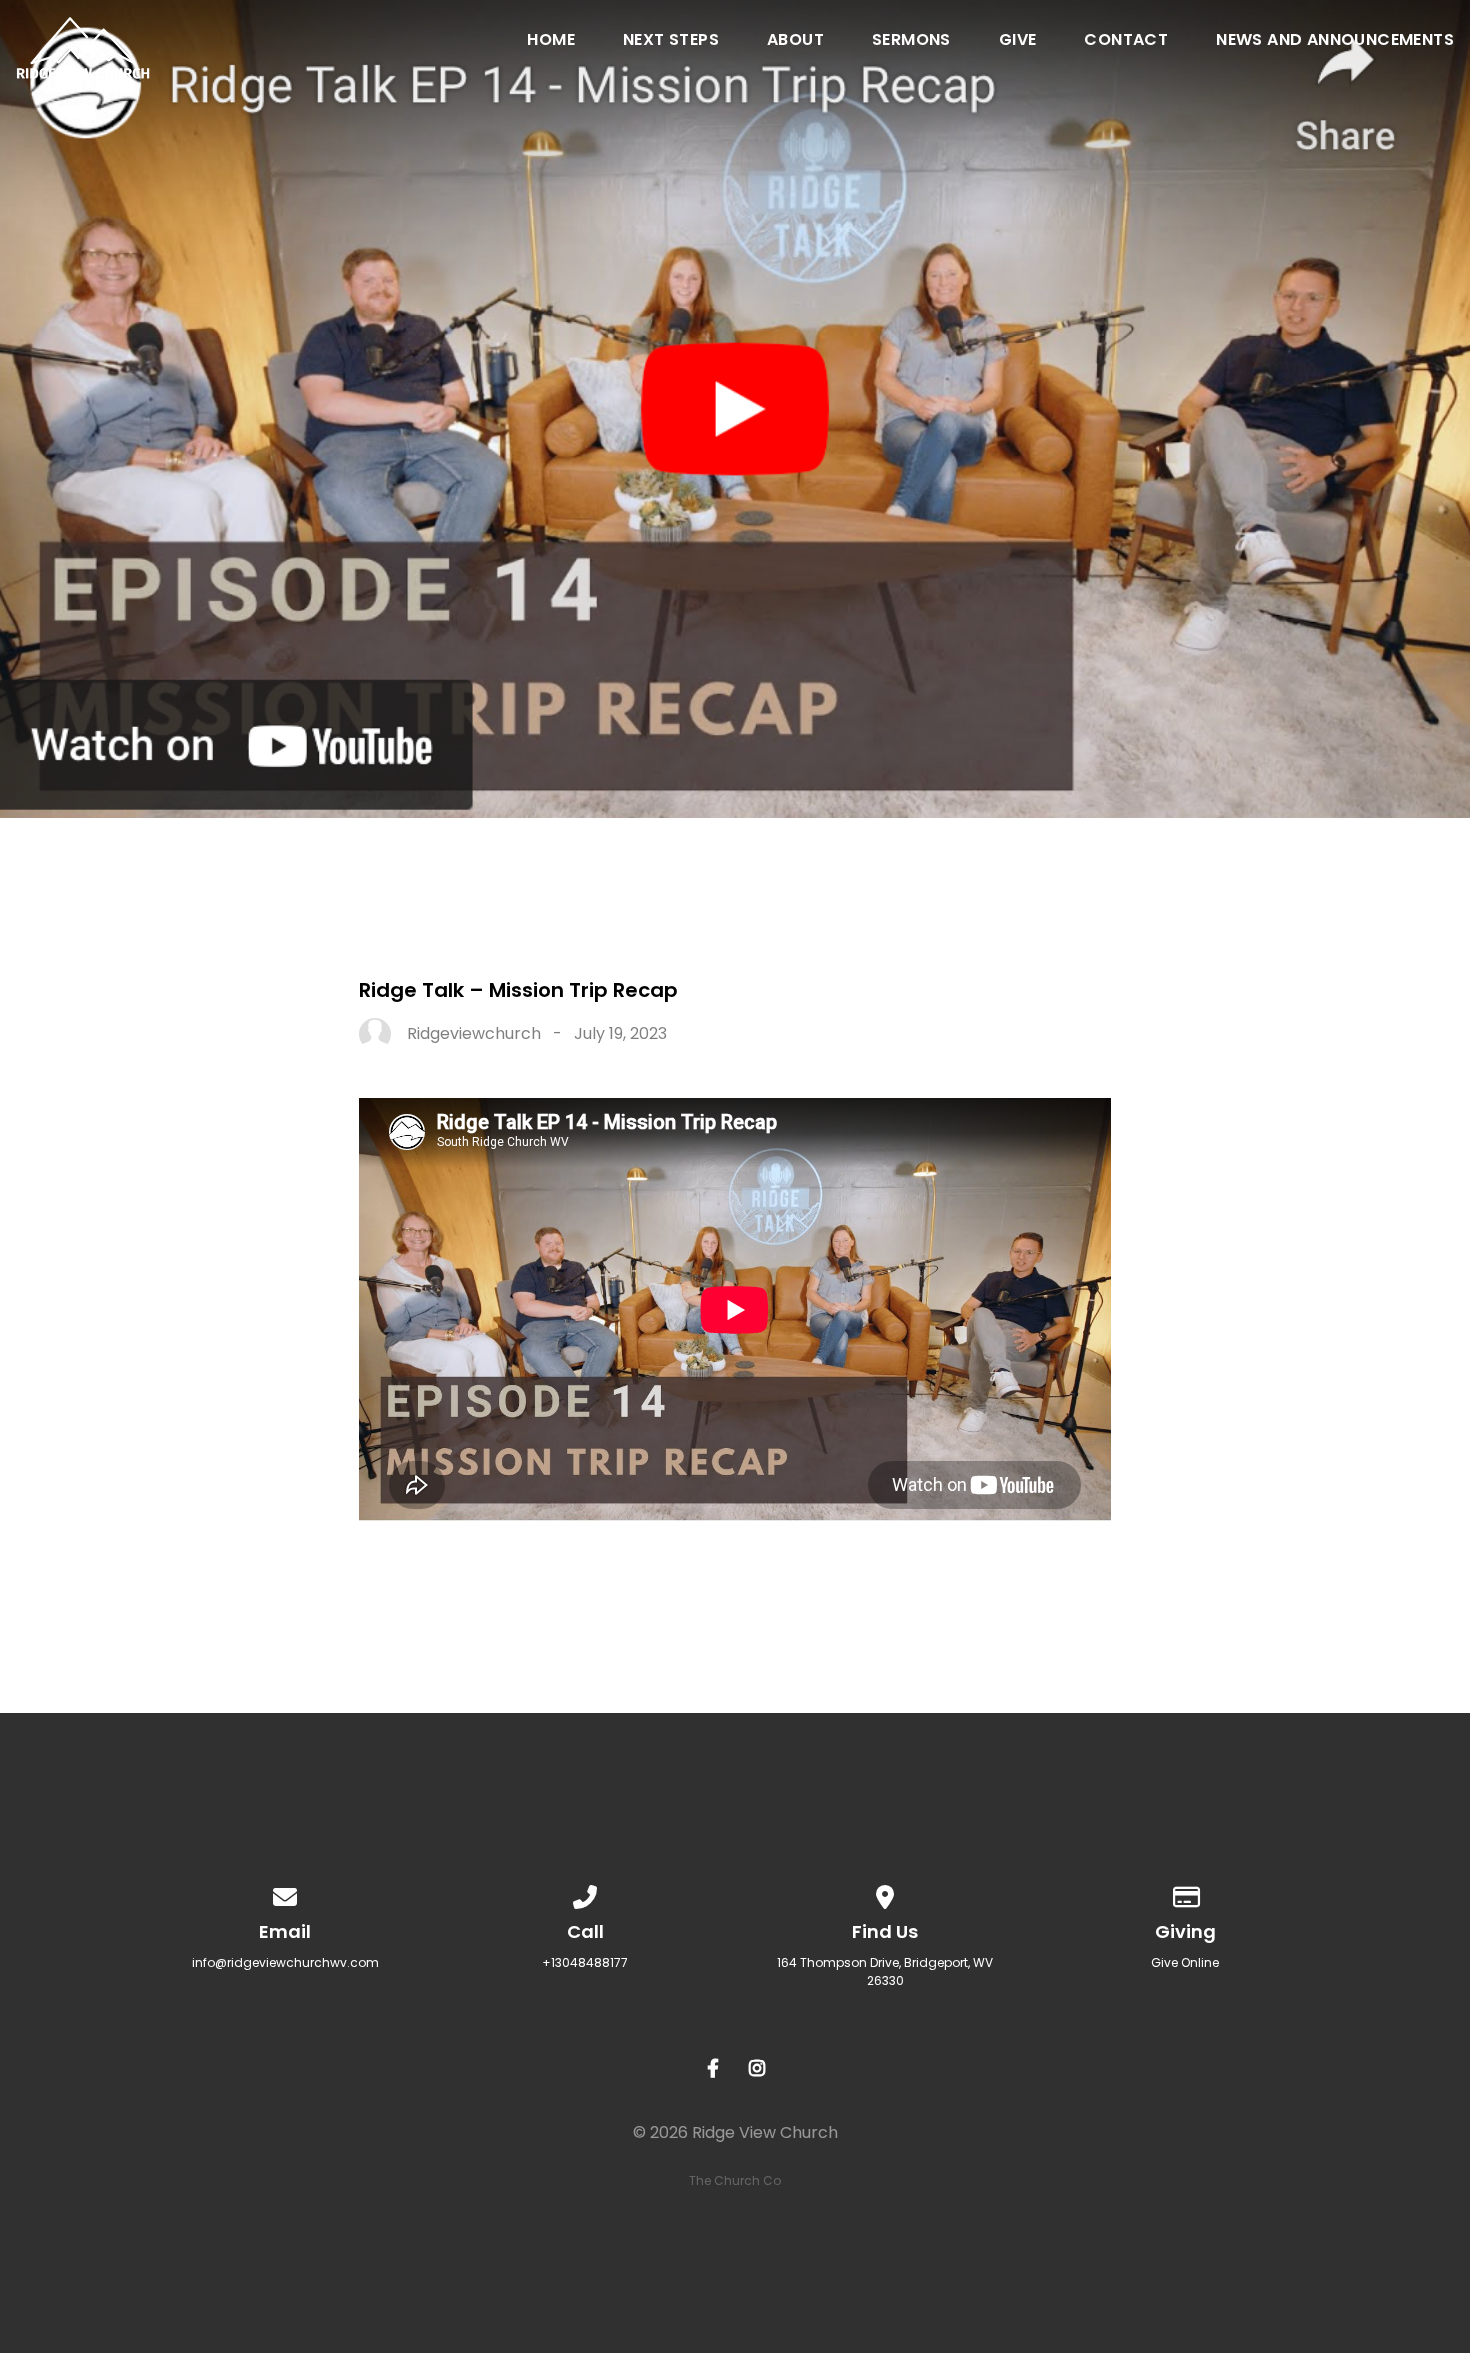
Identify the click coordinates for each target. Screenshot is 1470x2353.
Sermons (911, 41)
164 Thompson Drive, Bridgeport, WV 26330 (885, 1971)
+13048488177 (585, 1962)
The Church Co (735, 2180)
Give (1018, 41)
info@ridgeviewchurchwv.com (285, 1962)
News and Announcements (1335, 41)
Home (551, 41)
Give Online (1185, 1962)
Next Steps (671, 41)
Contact (1126, 41)
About (795, 41)
